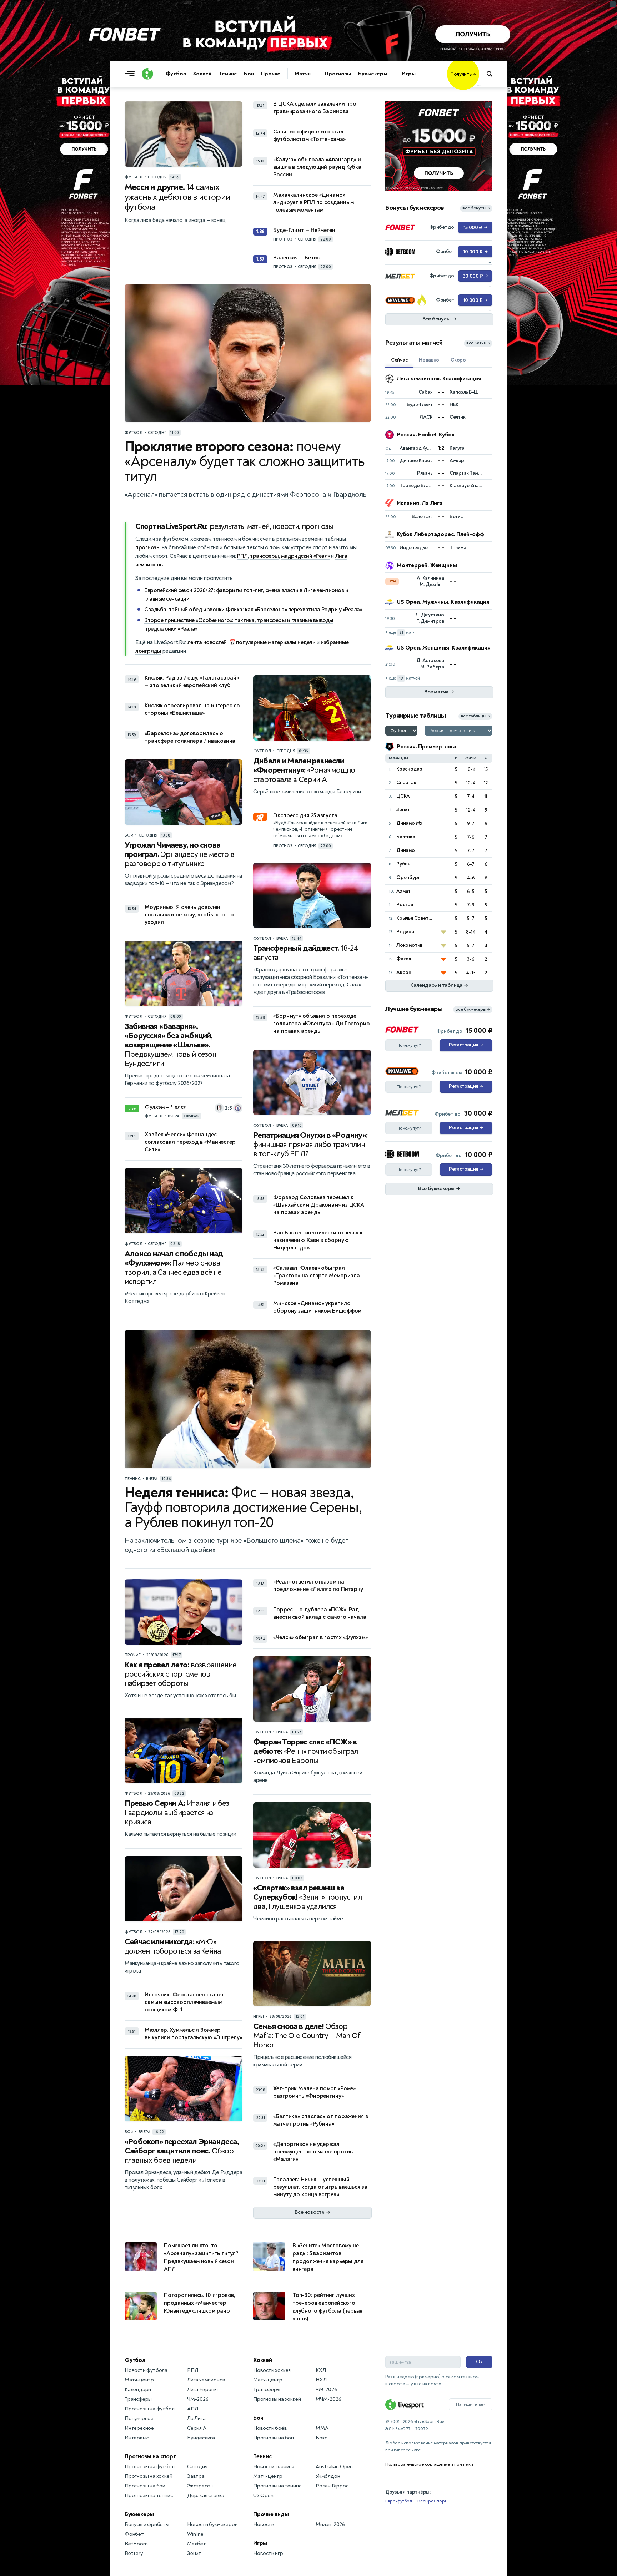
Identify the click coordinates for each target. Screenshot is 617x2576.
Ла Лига (196, 2418)
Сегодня (197, 2467)
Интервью (137, 2438)
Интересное (139, 2428)
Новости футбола (146, 2370)
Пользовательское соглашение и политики (429, 2464)
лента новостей (207, 642)
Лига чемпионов (206, 2380)
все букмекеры (473, 1009)
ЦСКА (403, 796)
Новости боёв (270, 2428)
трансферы (264, 556)
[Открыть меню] (131, 74)
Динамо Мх (409, 823)
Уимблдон (328, 2476)
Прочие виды (271, 2514)
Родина (405, 932)
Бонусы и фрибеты (147, 2524)
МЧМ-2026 (328, 2399)
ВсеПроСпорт (432, 2501)
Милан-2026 (330, 2524)
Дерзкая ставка (206, 2496)
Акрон (404, 972)
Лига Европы (202, 2390)
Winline (195, 2534)
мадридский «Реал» (305, 556)
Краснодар (409, 769)
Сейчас (399, 360)
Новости (264, 2524)
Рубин (403, 864)
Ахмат (403, 891)
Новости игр (268, 2553)
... (479, 85)
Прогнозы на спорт (150, 2456)
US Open (263, 2496)
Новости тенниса (274, 2467)
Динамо (406, 850)
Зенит (403, 810)
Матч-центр (139, 2380)
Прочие (271, 74)
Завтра (196, 2476)
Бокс (321, 2438)
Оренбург (408, 877)
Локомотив (409, 945)
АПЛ (192, 2409)
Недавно (429, 360)
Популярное (139, 2418)
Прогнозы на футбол (149, 2409)
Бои (249, 74)
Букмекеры (373, 74)
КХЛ (321, 2370)
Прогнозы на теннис (149, 2496)
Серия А (197, 2428)
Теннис (228, 74)
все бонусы (476, 208)
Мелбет (197, 2544)
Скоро (458, 360)
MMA (322, 2428)
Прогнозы (338, 74)
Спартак (406, 782)
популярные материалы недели (276, 642)
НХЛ (321, 2380)
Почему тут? (409, 1045)
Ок (479, 2362)
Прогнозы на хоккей (148, 2476)
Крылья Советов (415, 918)
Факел (404, 959)
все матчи (478, 343)
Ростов (405, 905)
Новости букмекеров (212, 2524)
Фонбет (134, 2534)
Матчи (303, 74)
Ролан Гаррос (332, 2486)
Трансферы (138, 2399)
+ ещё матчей (403, 678)
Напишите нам (471, 2404)
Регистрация (466, 1045)
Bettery (134, 2553)
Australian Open (334, 2467)
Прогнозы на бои (145, 2486)
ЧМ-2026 (198, 2399)
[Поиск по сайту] (493, 74)
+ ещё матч (400, 633)
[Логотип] (147, 74)
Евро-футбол (399, 2501)
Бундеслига (201, 2438)
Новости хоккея (272, 2370)
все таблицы (475, 716)
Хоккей (202, 74)
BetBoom (136, 2544)
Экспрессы (200, 2486)
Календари (138, 2390)
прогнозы (148, 547)
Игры (409, 74)
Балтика (406, 837)
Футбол (176, 74)
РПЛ (242, 556)
